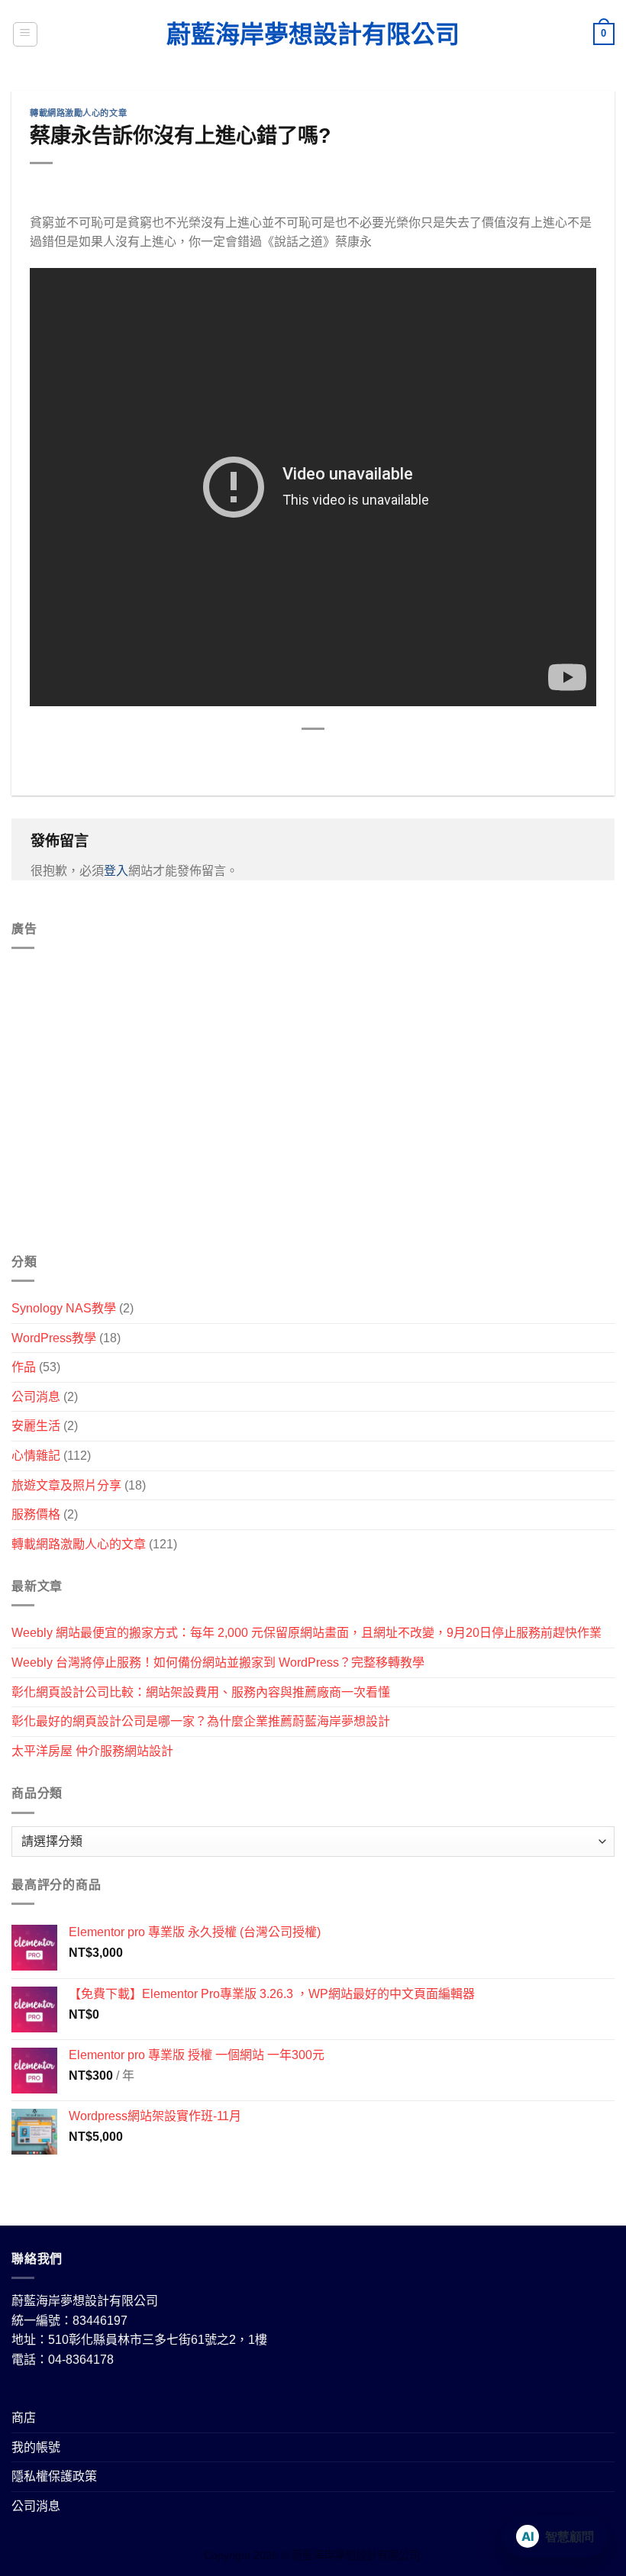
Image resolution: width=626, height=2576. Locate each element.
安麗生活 (36, 1426)
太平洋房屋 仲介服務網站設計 (92, 1751)
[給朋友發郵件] (327, 755)
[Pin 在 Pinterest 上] (355, 755)
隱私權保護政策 (54, 2476)
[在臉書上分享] (271, 755)
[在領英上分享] (382, 755)
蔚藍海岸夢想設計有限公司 (313, 34)
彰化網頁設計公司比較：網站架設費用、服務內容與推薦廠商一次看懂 (201, 1692)
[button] (25, 34)
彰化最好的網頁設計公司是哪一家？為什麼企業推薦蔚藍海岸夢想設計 (201, 1721)
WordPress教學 (54, 1338)
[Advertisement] (313, 1107)
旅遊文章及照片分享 (66, 1485)
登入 (116, 871)
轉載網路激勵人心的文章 (78, 113)
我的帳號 (36, 2447)
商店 (24, 2418)
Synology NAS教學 (64, 1308)
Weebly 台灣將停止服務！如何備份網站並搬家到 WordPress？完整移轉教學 (218, 1662)
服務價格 (36, 1514)
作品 (24, 1367)
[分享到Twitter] (299, 755)
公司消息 (36, 1397)
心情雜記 (36, 1456)
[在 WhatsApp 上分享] (244, 755)
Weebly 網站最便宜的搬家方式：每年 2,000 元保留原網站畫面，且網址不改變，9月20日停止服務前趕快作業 (307, 1633)
